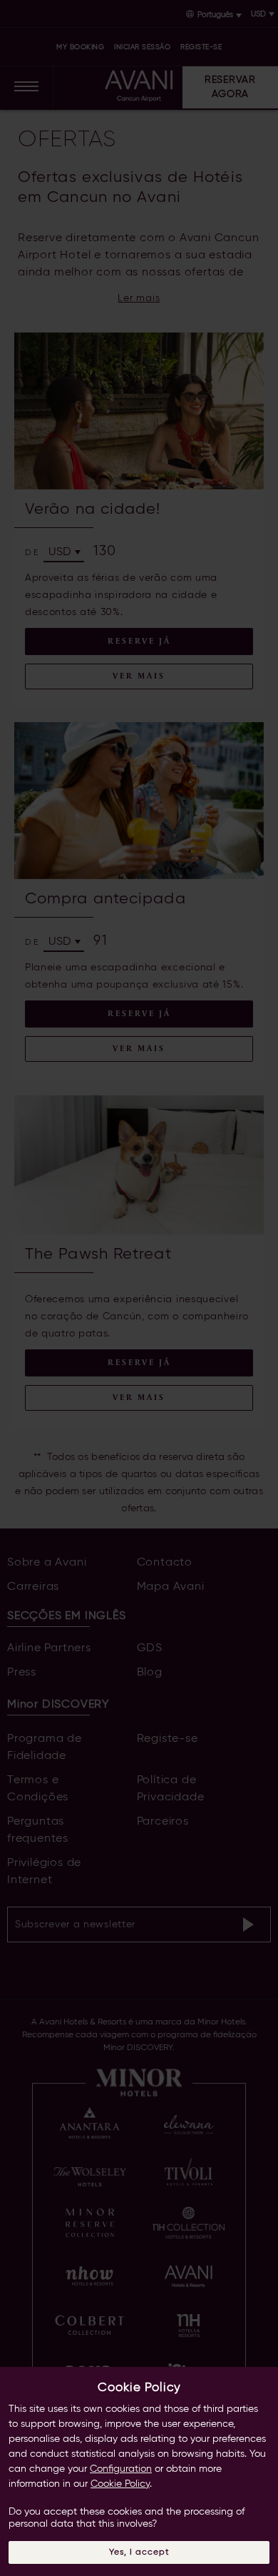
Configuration (121, 2469)
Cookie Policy (120, 2484)
